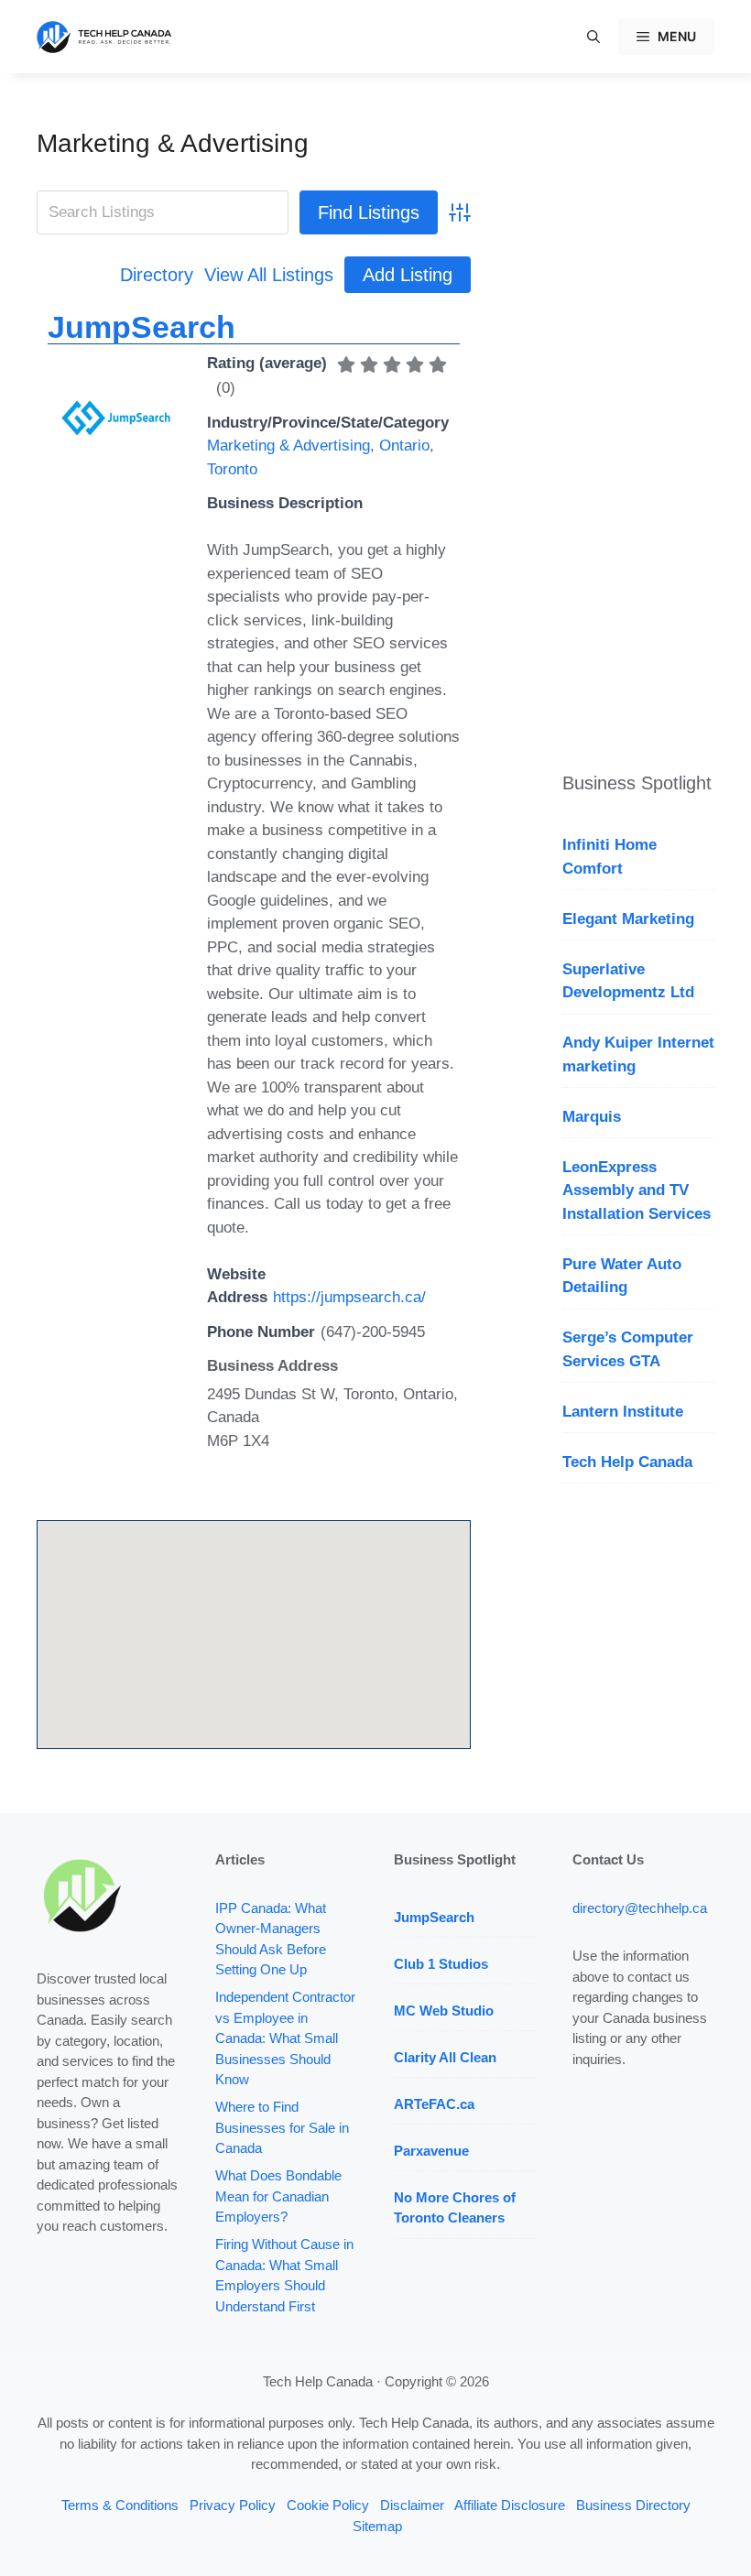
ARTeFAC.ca (434, 2104)
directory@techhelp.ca (640, 1908)
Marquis (592, 1117)
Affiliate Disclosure (510, 2505)
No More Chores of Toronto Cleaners (455, 2208)
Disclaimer (412, 2505)
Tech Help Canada (627, 1462)
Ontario (404, 446)
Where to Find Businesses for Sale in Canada (282, 2127)
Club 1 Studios (441, 1964)
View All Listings (269, 275)
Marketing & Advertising (173, 143)
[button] (593, 37)
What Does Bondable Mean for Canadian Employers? (278, 2196)
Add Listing (408, 275)
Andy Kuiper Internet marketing (638, 1054)
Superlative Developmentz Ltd (628, 981)
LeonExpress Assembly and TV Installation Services (637, 1190)
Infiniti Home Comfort (610, 857)
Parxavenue (431, 2151)
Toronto (232, 469)
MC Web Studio (444, 2011)
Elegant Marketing (628, 919)
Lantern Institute (623, 1412)
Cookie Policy (328, 2505)
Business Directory (633, 2505)
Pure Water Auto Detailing (622, 1276)
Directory (157, 275)
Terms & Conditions (120, 2505)
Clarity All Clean (445, 2057)
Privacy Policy (233, 2505)
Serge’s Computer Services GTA (628, 1349)
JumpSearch (141, 327)
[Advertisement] (638, 403)
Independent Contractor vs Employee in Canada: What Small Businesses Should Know (285, 2038)
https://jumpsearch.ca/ (349, 1297)
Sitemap (377, 2526)
